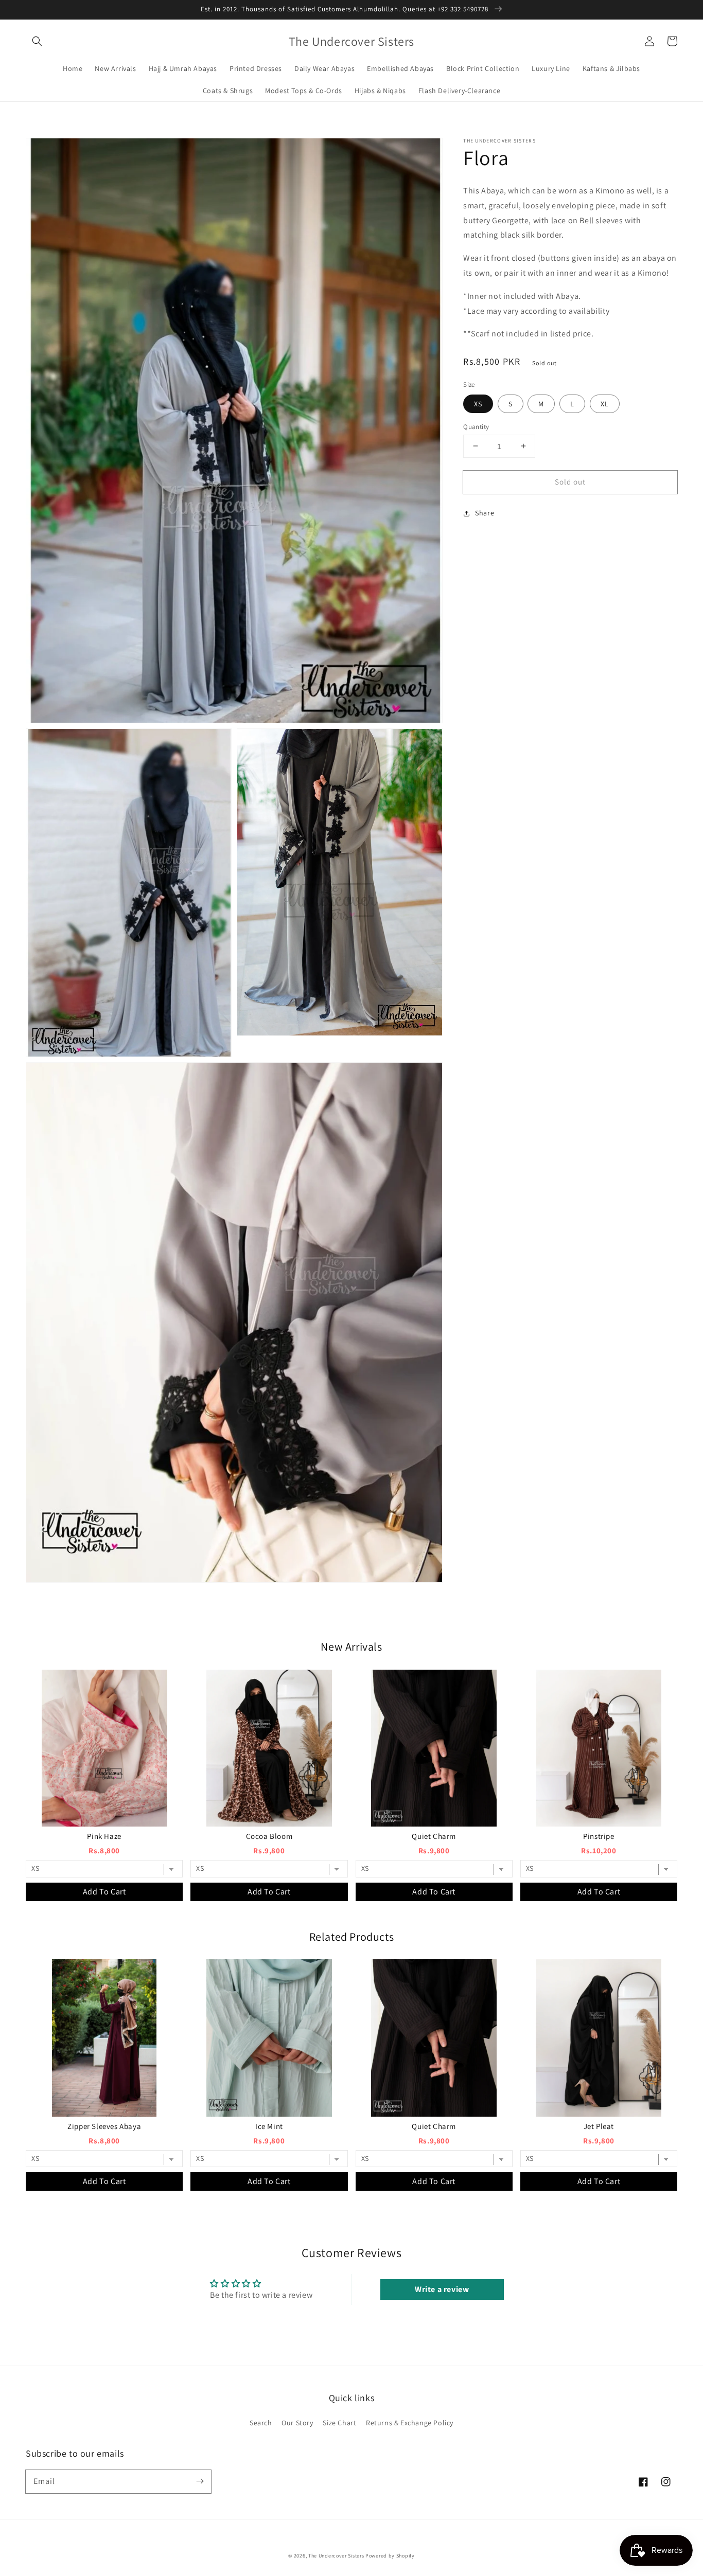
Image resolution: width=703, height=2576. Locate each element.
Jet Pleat (599, 2126)
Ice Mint (269, 2126)
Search (261, 2423)
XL (605, 403)
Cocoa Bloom (269, 1836)
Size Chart (339, 2423)
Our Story (297, 2423)
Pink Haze (104, 1836)
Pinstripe (599, 1836)
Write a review (442, 2289)
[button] (37, 41)
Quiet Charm (434, 1836)
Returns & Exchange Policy (410, 2423)
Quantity (476, 426)
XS (478, 403)
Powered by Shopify (390, 2556)
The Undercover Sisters (336, 2556)
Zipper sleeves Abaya (104, 2126)
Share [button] (485, 513)
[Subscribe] (200, 2481)
